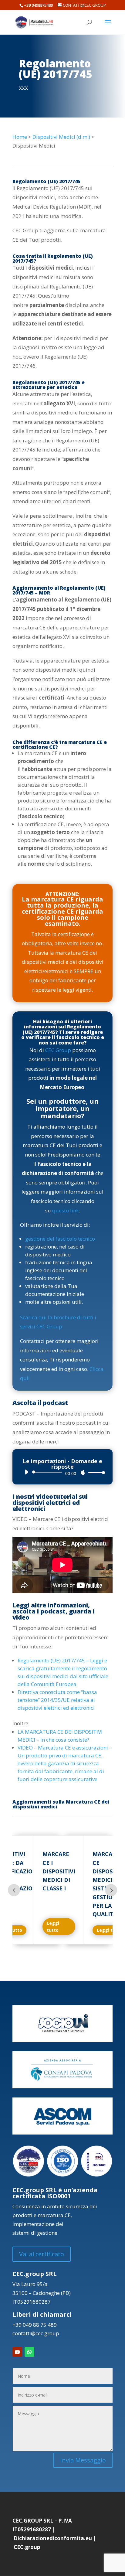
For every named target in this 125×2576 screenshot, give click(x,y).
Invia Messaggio (83, 2460)
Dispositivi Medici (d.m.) (61, 137)
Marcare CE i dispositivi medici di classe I (59, 1871)
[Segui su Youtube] (17, 2352)
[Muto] (83, 1473)
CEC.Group (58, 1050)
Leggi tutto (53, 1927)
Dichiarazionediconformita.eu (53, 2538)
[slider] (95, 1472)
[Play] (26, 1472)
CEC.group (27, 2547)
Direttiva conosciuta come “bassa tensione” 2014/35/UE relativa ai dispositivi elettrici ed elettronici (57, 1700)
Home (20, 137)
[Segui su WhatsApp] (29, 2352)
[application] (62, 1472)
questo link (66, 1210)
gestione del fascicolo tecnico (60, 1239)
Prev (14, 1890)
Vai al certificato (42, 2254)
